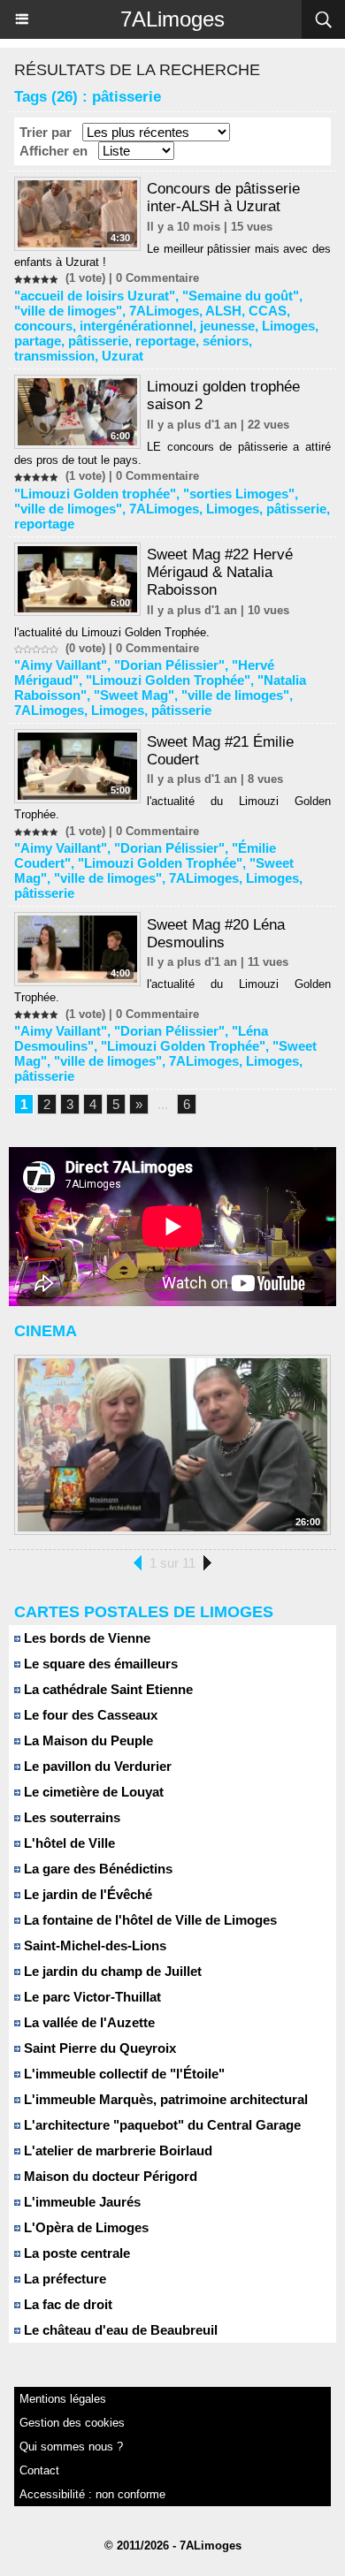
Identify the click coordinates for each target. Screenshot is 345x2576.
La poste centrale (75, 2253)
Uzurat (123, 356)
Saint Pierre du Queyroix (98, 2048)
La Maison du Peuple (87, 1740)
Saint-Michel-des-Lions (93, 1945)
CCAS (268, 311)
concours (43, 326)
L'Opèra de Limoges (84, 2227)
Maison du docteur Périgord (109, 2176)
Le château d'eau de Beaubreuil (119, 2330)
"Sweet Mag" (134, 695)
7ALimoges (172, 19)
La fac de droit (66, 2304)
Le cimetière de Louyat (92, 1792)
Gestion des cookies (72, 2423)
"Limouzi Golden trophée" (95, 494)
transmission (54, 356)
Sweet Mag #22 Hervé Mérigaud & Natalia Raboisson (220, 572)
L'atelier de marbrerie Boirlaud (116, 2150)
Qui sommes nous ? (71, 2447)
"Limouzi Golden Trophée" (168, 680)
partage (38, 341)
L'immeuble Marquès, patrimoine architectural (164, 2099)
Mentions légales (63, 2399)
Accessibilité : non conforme (92, 2494)
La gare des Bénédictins (96, 1869)
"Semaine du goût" (241, 296)
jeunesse (227, 326)
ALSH (223, 311)
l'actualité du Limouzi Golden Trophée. (112, 632)
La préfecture (63, 2279)
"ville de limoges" (68, 311)
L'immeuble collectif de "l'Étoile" (123, 2074)
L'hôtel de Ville (68, 1843)
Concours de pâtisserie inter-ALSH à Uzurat (223, 198)
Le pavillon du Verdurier (96, 1766)
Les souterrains (70, 1817)
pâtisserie (98, 341)
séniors (226, 341)
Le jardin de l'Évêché (86, 1894)
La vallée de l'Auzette (88, 2022)
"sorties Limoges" (239, 494)
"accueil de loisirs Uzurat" (95, 296)
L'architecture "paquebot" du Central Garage (161, 2125)
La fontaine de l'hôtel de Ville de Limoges (149, 1920)
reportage (165, 341)
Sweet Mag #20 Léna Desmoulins (216, 934)
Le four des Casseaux (89, 1715)
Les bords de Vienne (85, 1638)
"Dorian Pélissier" (169, 665)
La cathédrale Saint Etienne (107, 1689)
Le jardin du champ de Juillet (111, 1971)
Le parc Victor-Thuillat (91, 1997)
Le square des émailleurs (99, 1664)
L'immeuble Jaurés (80, 2202)
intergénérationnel (136, 326)
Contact (39, 2470)
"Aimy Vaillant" (61, 665)
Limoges (288, 326)
